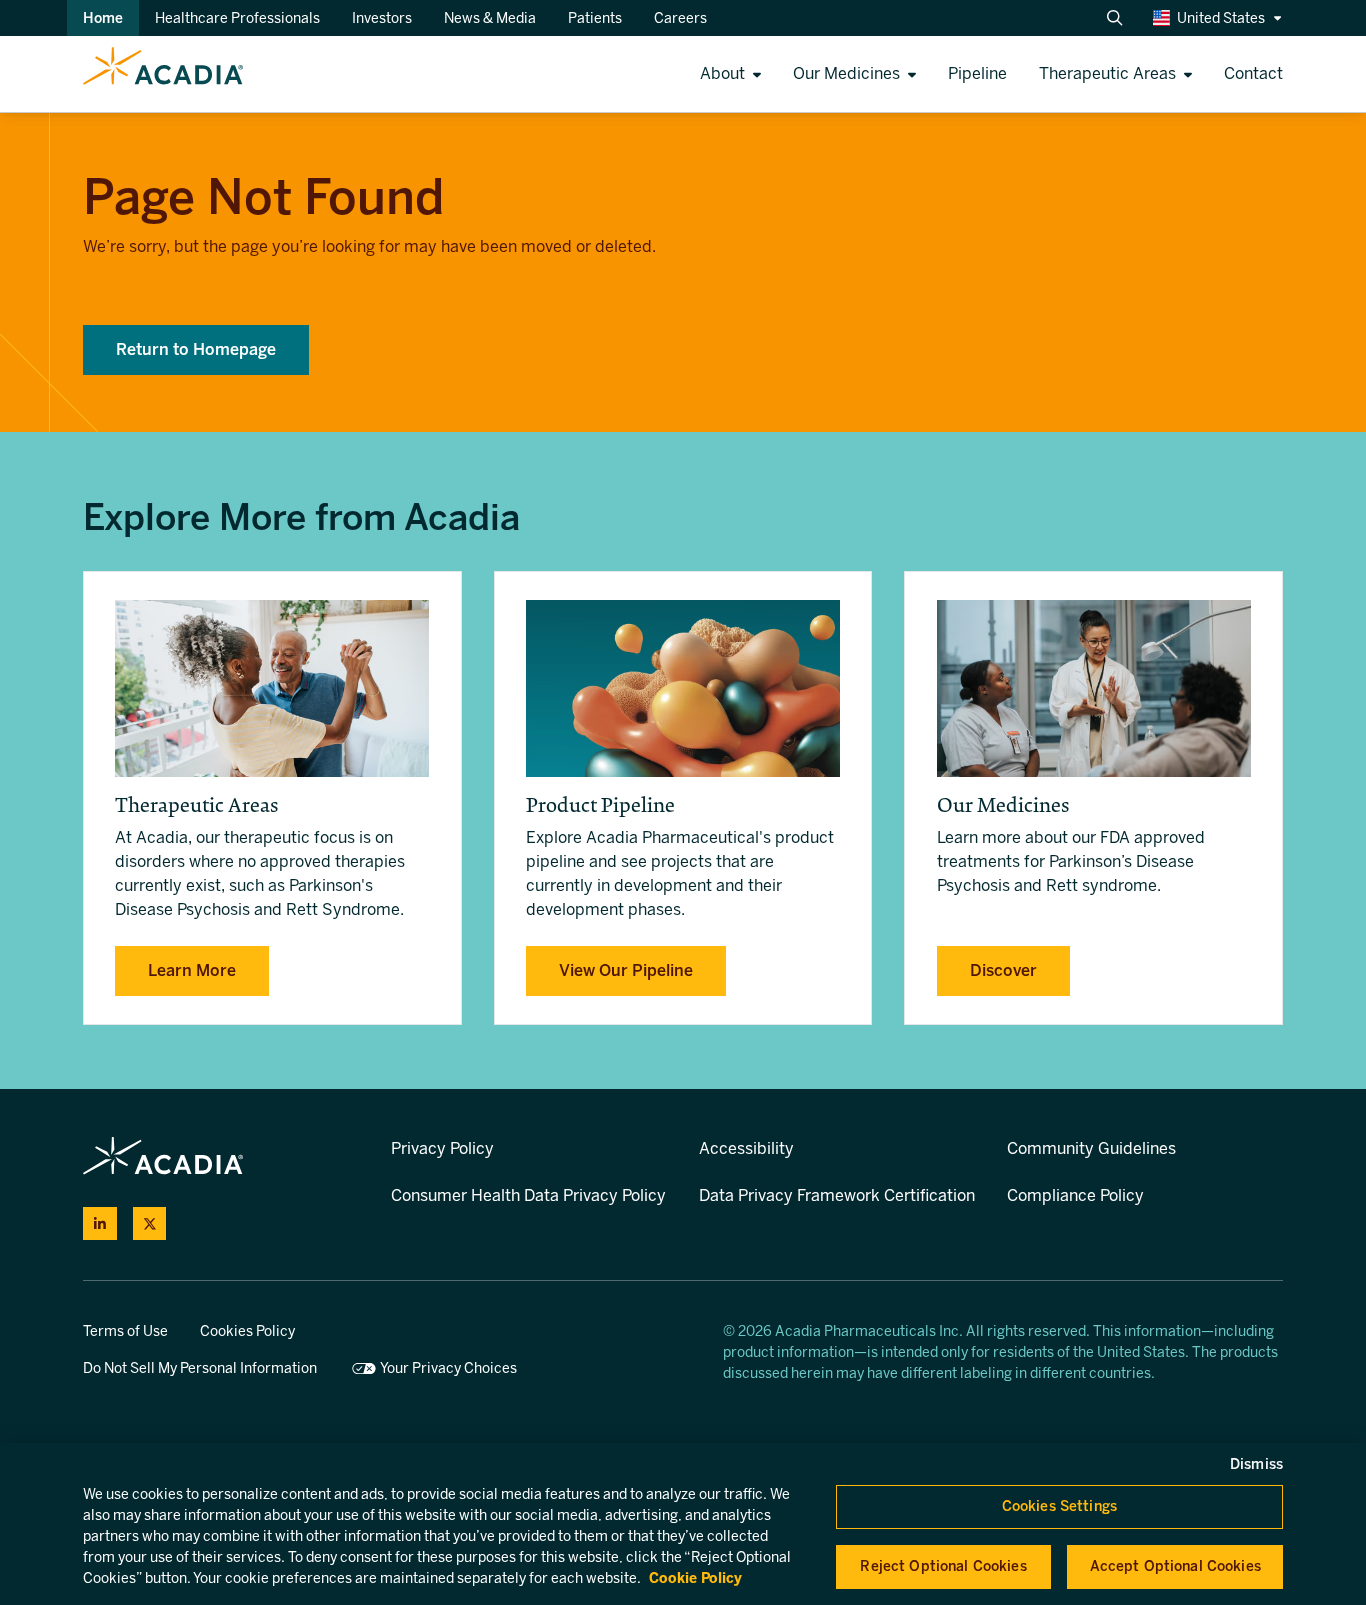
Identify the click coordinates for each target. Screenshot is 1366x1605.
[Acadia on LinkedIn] (100, 1224)
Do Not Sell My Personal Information (200, 1368)
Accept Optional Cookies (1175, 1566)
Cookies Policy (247, 1331)
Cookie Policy (695, 1578)
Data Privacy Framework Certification (837, 1195)
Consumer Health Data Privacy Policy (528, 1195)
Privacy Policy (442, 1148)
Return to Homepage (196, 349)
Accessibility (746, 1148)
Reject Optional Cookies (943, 1566)
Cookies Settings (1059, 1506)
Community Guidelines (1091, 1148)
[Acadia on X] (150, 1224)
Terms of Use (125, 1331)
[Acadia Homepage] (121, 74)
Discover (1003, 970)
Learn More (192, 970)
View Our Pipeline (626, 970)
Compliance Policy (1075, 1195)
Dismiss (1256, 1464)
